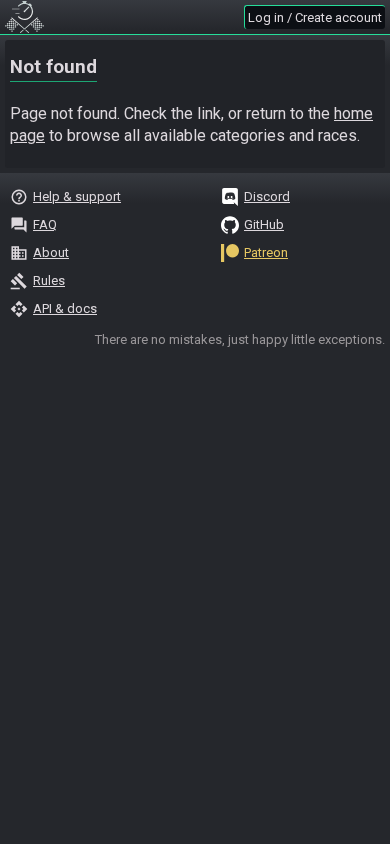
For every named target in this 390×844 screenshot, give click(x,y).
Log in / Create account (315, 17)
